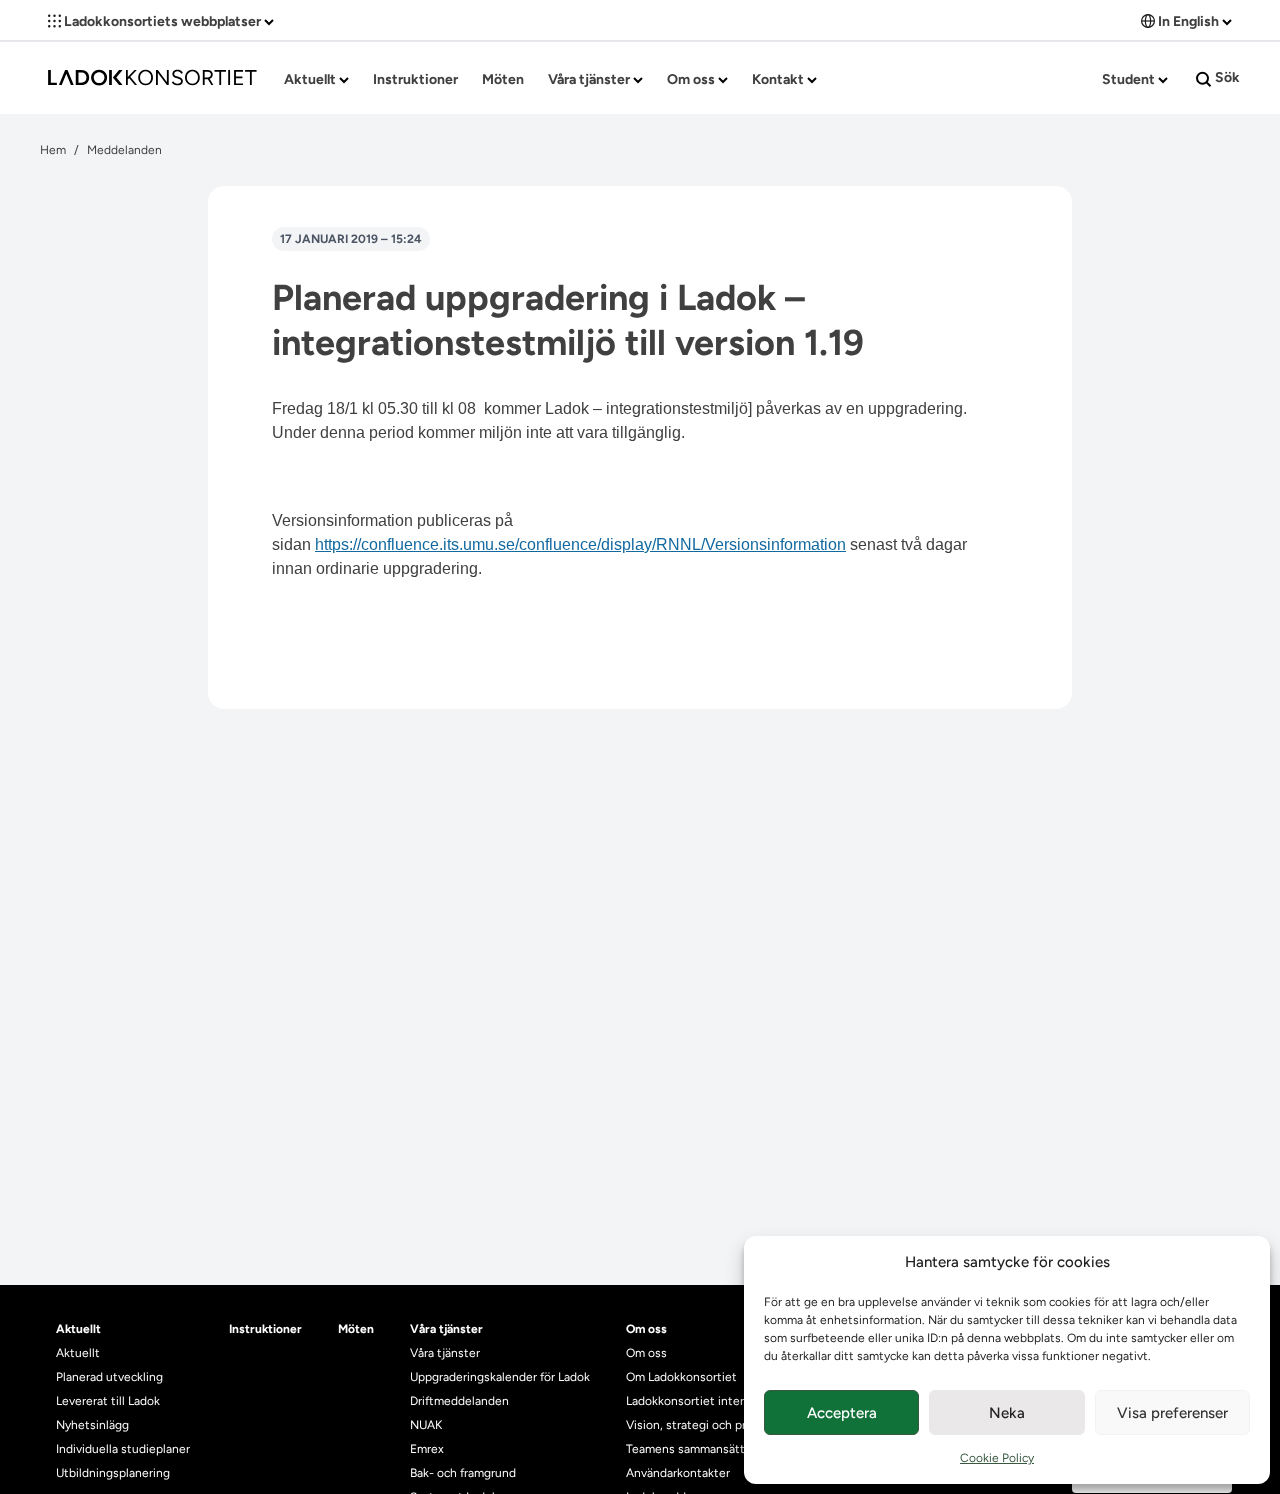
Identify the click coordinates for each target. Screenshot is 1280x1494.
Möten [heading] (356, 1329)
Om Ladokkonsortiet (681, 1377)
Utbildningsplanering (113, 1473)
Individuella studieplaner (124, 1449)
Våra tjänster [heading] (446, 1329)
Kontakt (779, 79)
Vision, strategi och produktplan (713, 1425)
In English (1188, 21)
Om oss (692, 79)
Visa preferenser (1172, 1413)
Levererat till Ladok (108, 1401)
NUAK (426, 1425)
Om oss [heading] (646, 1329)
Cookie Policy (997, 1458)
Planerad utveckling (109, 1377)
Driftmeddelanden (459, 1401)
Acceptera (842, 1413)
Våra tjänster (590, 79)
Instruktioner (415, 79)
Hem (53, 150)
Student (1130, 79)
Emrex (427, 1449)
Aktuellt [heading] (78, 1329)
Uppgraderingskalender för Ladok (500, 1377)
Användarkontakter (678, 1473)
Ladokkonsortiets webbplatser (162, 21)
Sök (1226, 77)
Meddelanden (124, 150)
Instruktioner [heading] (265, 1329)
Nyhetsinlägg (92, 1425)
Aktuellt (311, 79)
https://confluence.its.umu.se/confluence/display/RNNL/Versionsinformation (580, 544)
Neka (1007, 1413)
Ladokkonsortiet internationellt (711, 1401)
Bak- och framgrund (463, 1473)
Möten (503, 79)
